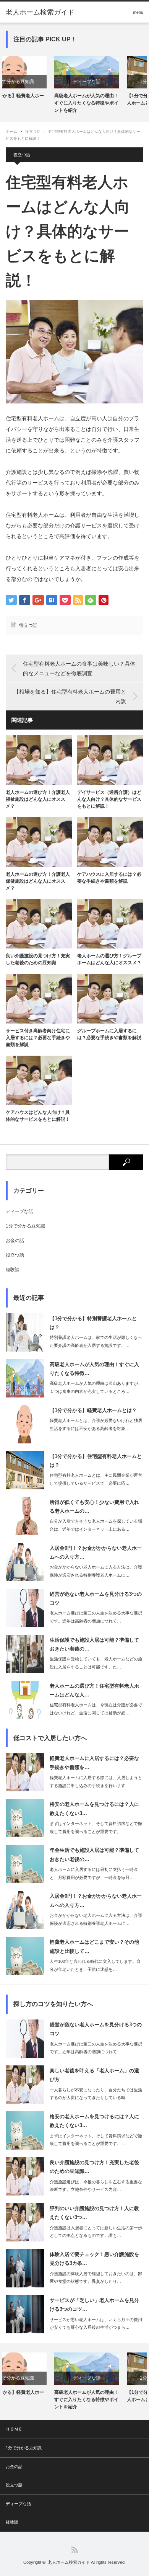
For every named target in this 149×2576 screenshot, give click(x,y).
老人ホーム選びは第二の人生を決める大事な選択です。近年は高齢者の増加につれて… (96, 1617)
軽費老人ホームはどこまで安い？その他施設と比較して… (94, 1946)
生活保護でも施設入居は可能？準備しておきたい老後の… (94, 1644)
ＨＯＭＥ (14, 2429)
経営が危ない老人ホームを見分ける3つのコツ (96, 1598)
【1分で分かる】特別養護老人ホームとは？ (93, 1323)
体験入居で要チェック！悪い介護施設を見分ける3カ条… (94, 2259)
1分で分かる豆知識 (111, 82)
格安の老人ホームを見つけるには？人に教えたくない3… (94, 1809)
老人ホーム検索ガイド (40, 12)
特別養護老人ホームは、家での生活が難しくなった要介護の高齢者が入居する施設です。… (96, 1341)
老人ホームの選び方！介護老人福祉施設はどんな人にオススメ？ (38, 799)
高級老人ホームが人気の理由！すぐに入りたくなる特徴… (94, 1369)
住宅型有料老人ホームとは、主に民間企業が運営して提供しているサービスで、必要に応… (96, 1479)
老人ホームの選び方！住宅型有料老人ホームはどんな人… (94, 1690)
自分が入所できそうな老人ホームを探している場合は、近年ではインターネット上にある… (96, 1525)
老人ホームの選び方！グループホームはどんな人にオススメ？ (109, 959)
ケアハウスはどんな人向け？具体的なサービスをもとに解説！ (38, 1116)
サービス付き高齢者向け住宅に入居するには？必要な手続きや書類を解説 (38, 1038)
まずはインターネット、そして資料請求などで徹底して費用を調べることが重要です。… (96, 1828)
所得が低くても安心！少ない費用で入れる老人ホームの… (94, 1507)
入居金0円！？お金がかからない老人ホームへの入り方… (96, 1552)
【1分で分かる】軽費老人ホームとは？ (93, 1410)
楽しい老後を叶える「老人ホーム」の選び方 (94, 2075)
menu (138, 12)
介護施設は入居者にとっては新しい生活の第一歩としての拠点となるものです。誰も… (96, 2232)
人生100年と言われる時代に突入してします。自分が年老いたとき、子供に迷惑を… (95, 1965)
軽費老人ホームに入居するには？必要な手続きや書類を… (94, 1763)
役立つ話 (33, 131)
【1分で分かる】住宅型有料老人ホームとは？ (109, 99)
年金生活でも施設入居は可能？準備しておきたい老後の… (94, 1854)
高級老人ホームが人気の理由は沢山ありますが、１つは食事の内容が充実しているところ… (96, 1387)
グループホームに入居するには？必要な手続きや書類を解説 (109, 1034)
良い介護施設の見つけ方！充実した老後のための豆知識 (38, 959)
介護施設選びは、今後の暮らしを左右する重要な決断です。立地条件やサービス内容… (96, 2186)
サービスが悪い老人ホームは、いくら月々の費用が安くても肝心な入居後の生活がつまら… (96, 2324)
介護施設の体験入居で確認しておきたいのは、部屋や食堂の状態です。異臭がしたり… (96, 2278)
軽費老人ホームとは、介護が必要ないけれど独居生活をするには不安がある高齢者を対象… (96, 1424)
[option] (38, 85)
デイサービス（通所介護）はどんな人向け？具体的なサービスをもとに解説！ (109, 799)
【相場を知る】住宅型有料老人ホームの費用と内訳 (70, 696)
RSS (75, 2550)
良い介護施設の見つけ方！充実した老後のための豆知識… (94, 2167)
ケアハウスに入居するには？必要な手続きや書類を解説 (109, 878)
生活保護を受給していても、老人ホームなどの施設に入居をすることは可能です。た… (96, 1663)
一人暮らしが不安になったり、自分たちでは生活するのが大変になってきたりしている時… (96, 2094)
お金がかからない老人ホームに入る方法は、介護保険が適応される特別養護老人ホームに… (96, 1571)
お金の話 (15, 1241)
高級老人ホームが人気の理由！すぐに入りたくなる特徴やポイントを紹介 (38, 103)
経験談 (13, 1270)
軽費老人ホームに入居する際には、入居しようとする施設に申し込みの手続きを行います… (96, 1782)
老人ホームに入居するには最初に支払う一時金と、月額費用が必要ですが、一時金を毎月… (94, 1873)
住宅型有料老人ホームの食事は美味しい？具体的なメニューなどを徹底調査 (79, 668)
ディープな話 (38, 82)
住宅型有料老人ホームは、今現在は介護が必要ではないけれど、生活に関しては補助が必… (96, 1709)
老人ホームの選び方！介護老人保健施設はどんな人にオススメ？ (38, 881)
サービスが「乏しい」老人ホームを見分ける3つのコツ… (94, 2305)
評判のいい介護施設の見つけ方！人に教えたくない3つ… (94, 2213)
